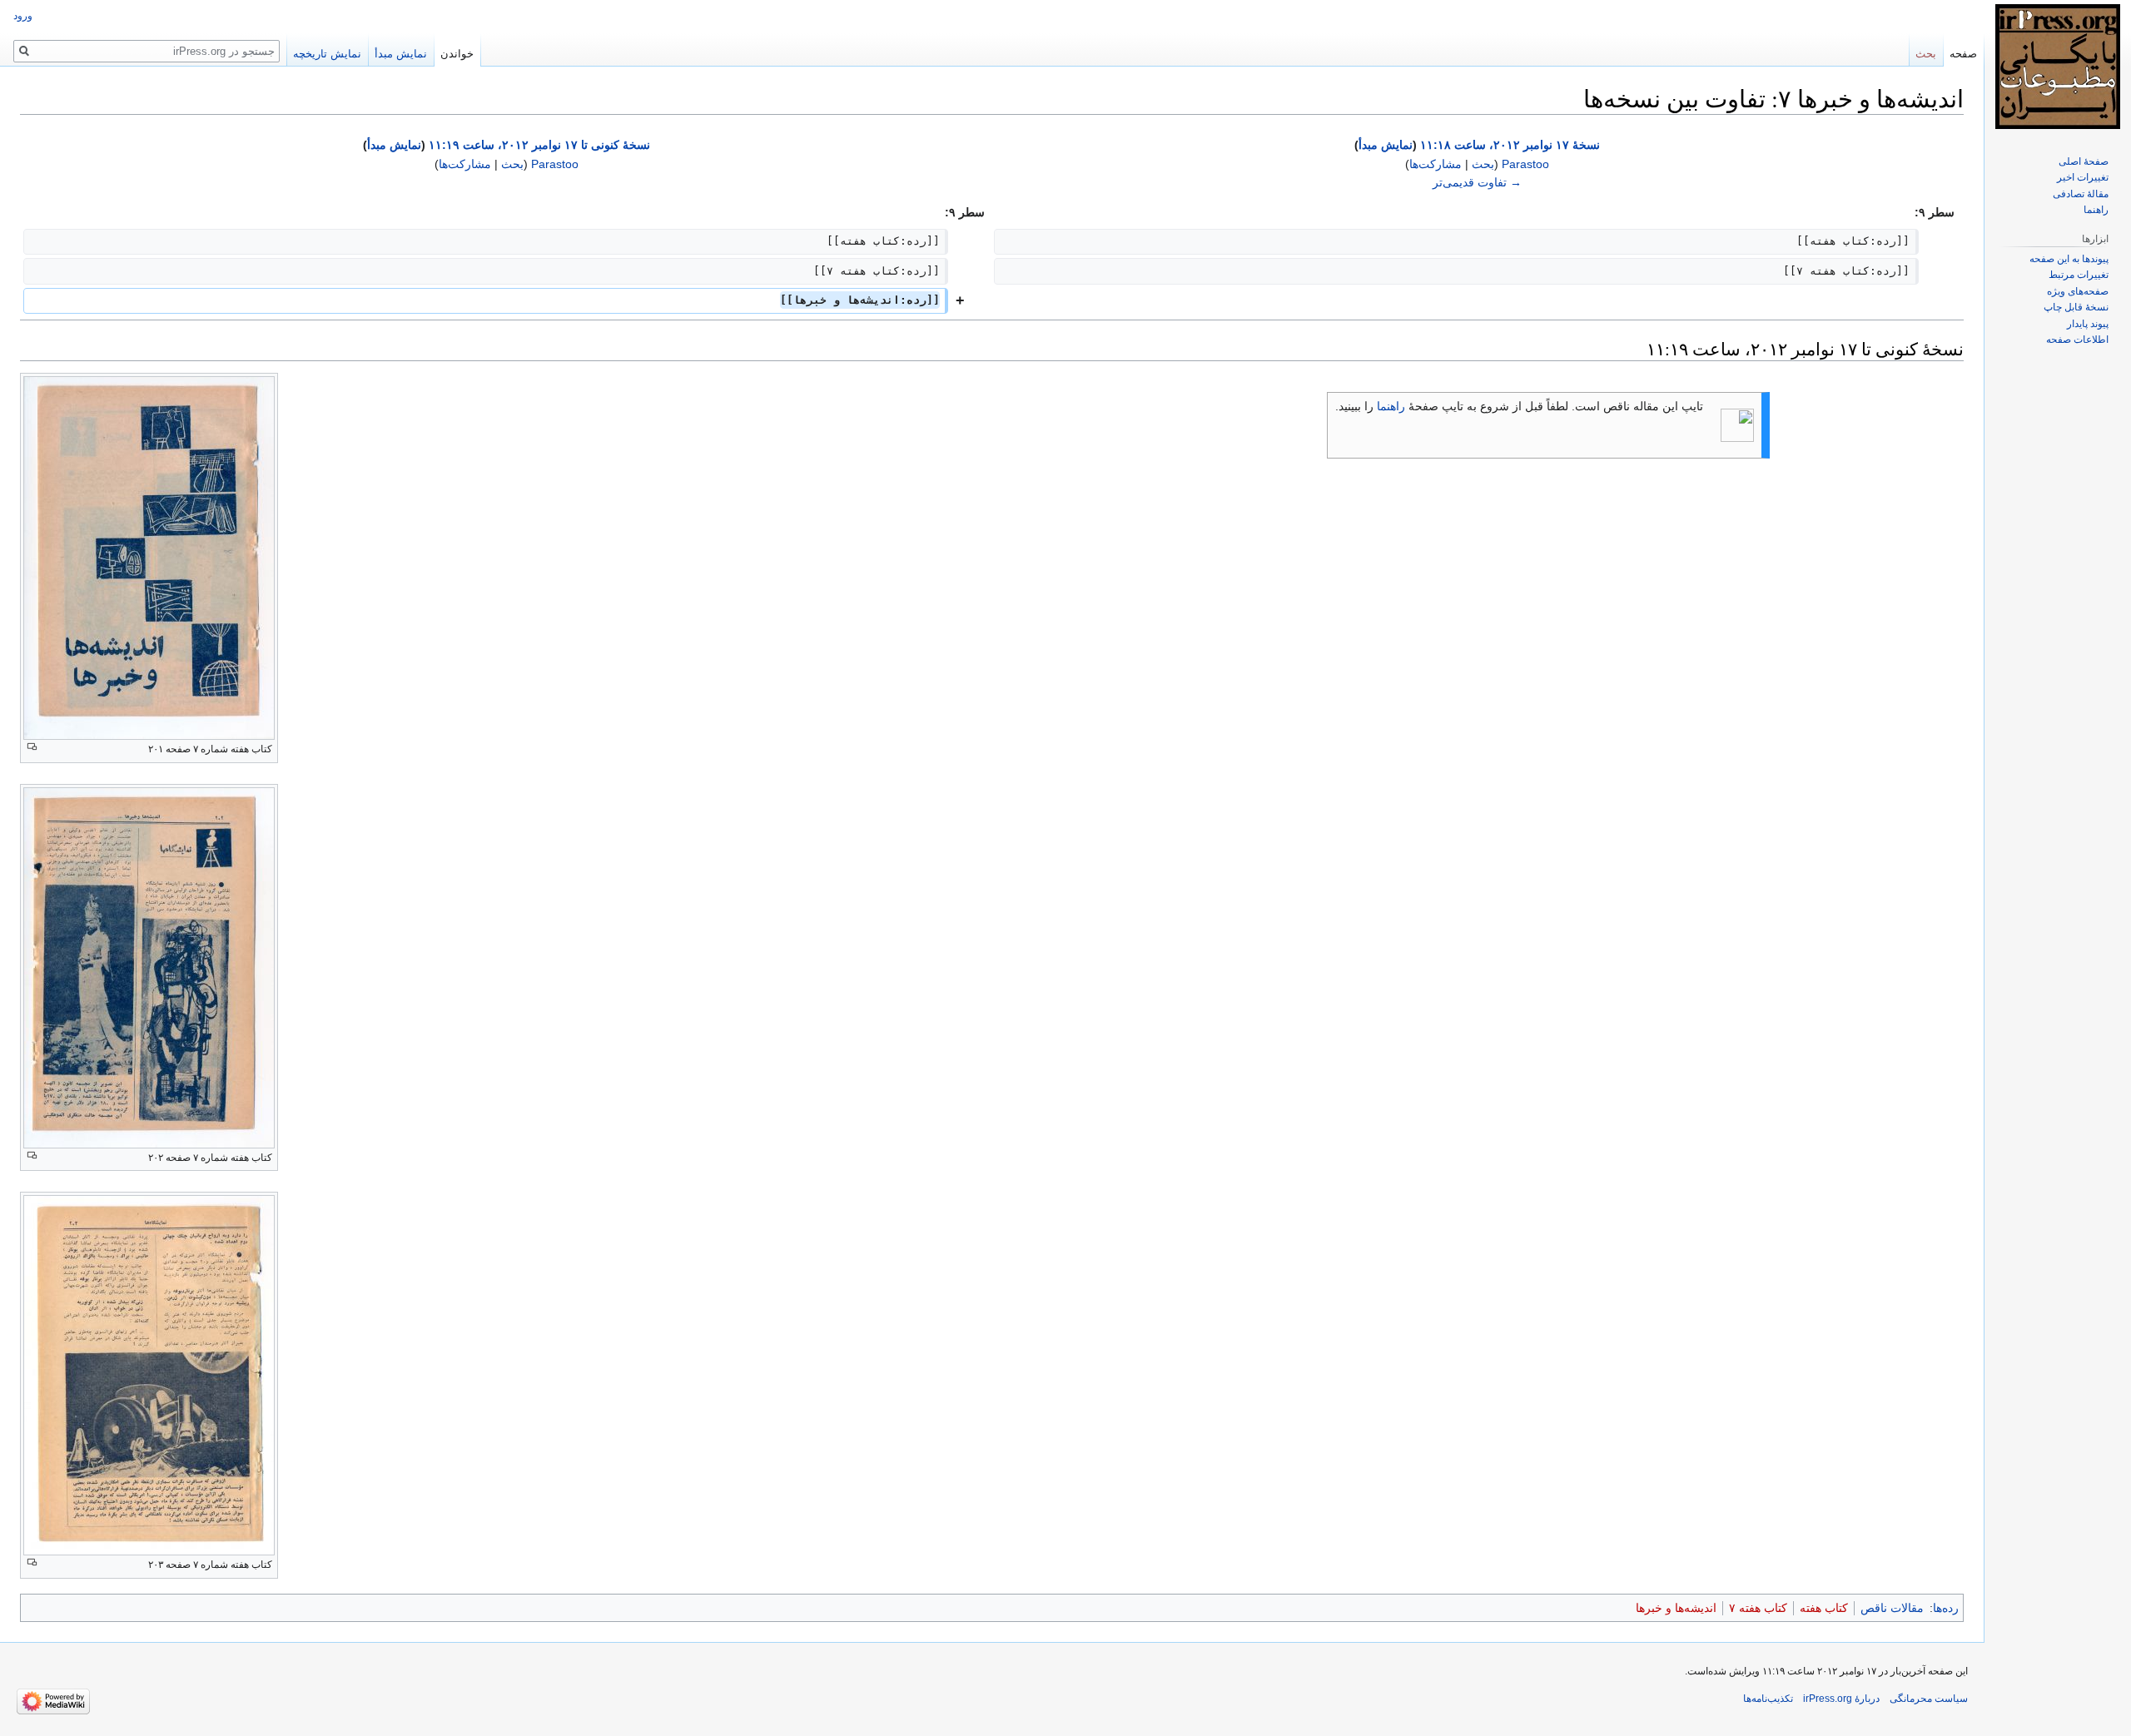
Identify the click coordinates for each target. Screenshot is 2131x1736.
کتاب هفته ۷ (1758, 1608)
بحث (1483, 164)
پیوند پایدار (2088, 324)
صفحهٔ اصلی (2084, 161)
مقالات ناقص (1892, 1608)
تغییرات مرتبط (2079, 275)
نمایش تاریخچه (327, 54)
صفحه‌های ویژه (2078, 291)
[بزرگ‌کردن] (32, 747)
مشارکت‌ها (1436, 164)
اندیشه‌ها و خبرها (1676, 1608)
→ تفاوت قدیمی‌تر (1477, 182)
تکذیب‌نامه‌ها (1768, 1699)
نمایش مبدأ (1386, 145)
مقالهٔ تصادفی (2081, 194)
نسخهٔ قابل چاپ (2076, 307)
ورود (23, 16)
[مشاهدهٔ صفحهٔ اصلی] (2058, 67)
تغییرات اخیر (2083, 177)
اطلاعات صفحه (2077, 340)
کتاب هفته (1824, 1608)
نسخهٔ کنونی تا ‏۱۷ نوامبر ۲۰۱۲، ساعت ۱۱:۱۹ (539, 145)
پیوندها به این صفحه (2069, 259)
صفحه (1963, 54)
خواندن (457, 54)
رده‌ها (1946, 1608)
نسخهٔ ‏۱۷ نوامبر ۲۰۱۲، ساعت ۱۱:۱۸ (1510, 145)
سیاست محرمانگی (1929, 1699)
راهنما (1391, 406)
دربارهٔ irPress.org (1841, 1699)
